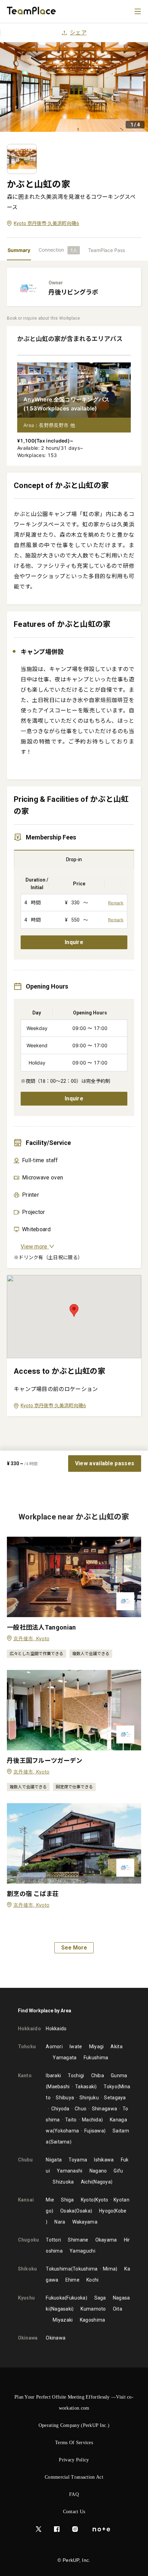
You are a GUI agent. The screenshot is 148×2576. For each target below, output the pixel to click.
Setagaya (115, 2098)
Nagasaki (62, 2309)
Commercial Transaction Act (74, 2477)
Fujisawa (94, 2131)
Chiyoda (60, 2109)
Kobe (121, 2211)
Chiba (98, 2076)
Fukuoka (55, 2298)
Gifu (118, 2171)
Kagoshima (93, 2320)
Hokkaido (56, 2029)
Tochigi (76, 2076)
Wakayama (85, 2222)
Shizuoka (63, 2182)
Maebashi (59, 2087)
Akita (117, 2047)
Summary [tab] (19, 250)
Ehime (73, 2280)
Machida (92, 2120)
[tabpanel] (74, 856)
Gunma (119, 2076)
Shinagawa (104, 2109)
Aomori (54, 2047)
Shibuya (65, 2098)
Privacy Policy (74, 2460)
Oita (118, 2309)
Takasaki (85, 2087)
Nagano (98, 2171)
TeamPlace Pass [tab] (107, 250)
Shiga (67, 2200)
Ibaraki (53, 2076)
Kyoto (87, 2200)
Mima (109, 2269)
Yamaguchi (82, 2251)
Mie (50, 2200)
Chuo (81, 2109)
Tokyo (110, 2087)
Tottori (53, 2240)
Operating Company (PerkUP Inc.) (74, 2425)
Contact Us (74, 2512)
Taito (71, 2120)
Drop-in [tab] (74, 859)
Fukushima (96, 2058)
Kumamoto (93, 2309)
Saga (100, 2298)
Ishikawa (104, 2160)
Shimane (78, 2240)
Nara (60, 2222)
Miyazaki (63, 2320)
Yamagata (65, 2058)
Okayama (106, 2240)
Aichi (87, 2182)
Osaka (67, 2211)
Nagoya (102, 2182)
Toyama (78, 2160)
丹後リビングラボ (73, 292)
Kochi (93, 2280)
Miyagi (97, 2047)
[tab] (59, 250)
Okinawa (56, 2338)
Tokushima (58, 2269)
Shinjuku (89, 2098)
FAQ (74, 2494)
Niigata (54, 2160)
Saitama (60, 2142)
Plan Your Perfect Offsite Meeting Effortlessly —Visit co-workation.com (74, 2403)
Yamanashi (70, 2171)
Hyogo (106, 2211)
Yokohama (67, 2131)
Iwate (76, 2047)
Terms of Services (74, 2443)
